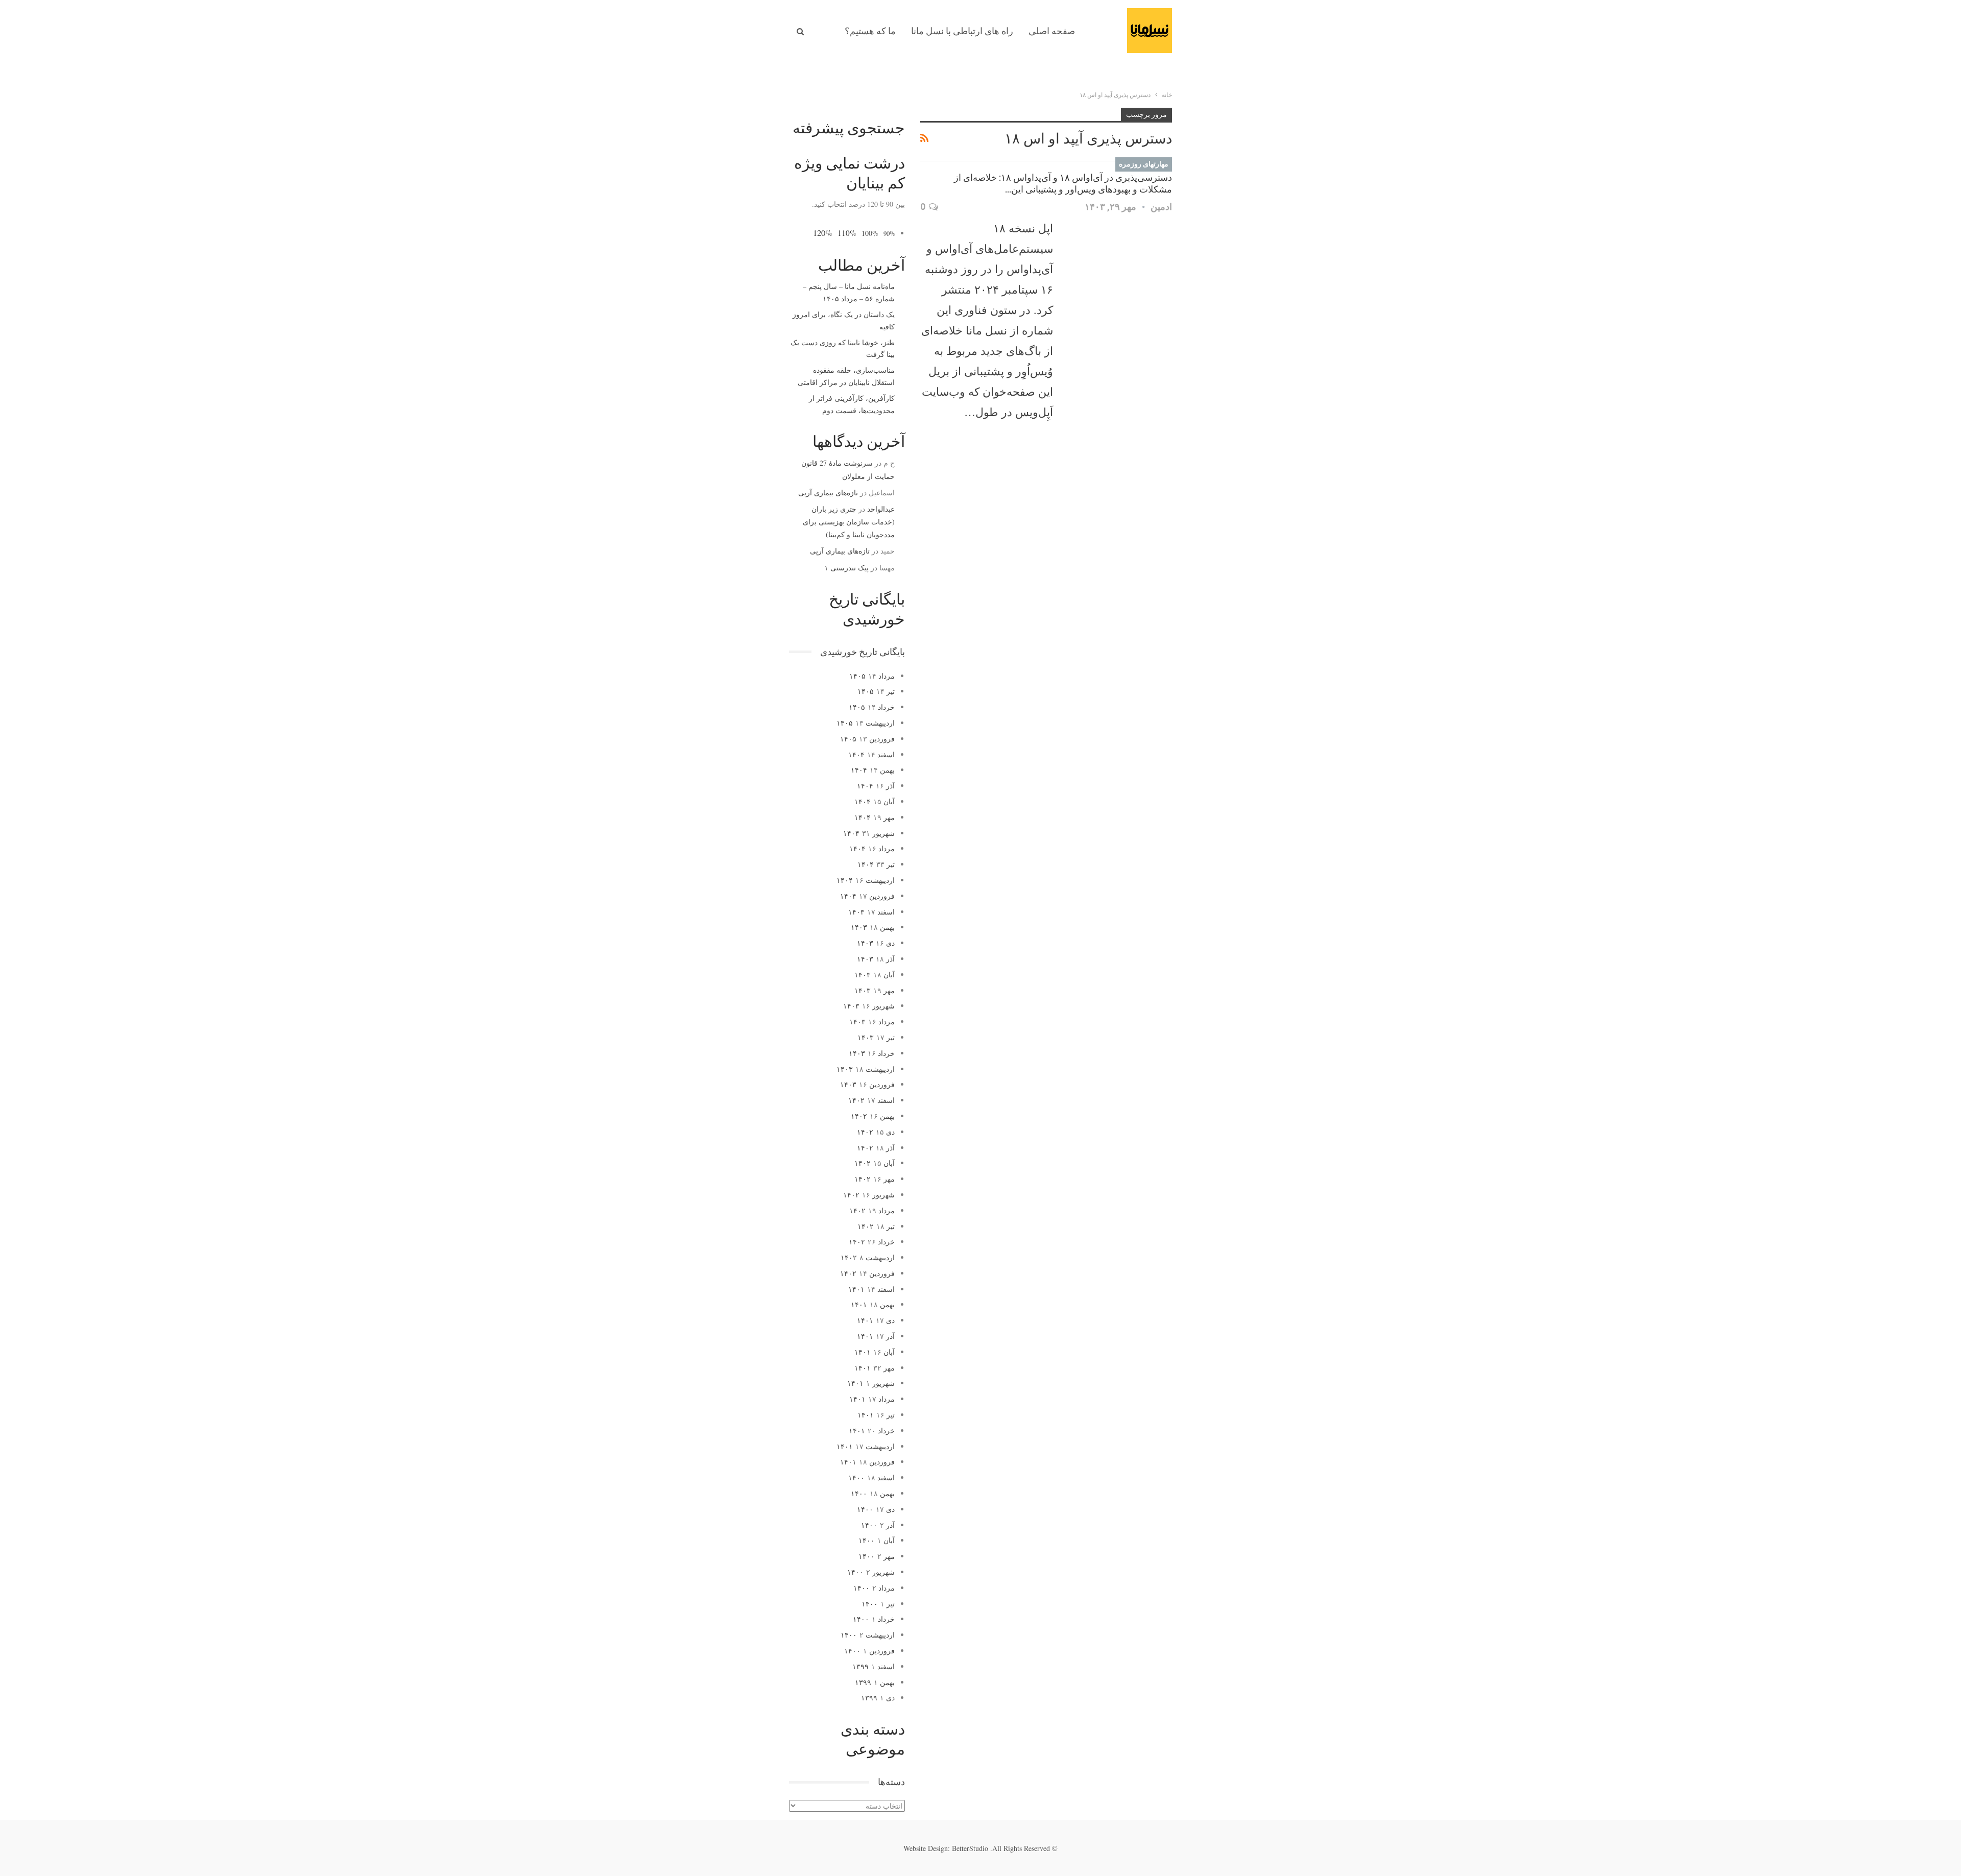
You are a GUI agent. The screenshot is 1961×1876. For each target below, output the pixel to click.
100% (870, 233)
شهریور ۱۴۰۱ (871, 1383)
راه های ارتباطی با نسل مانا (962, 31)
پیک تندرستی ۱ (846, 568)
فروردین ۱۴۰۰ (869, 1651)
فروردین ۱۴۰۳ (867, 1084)
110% (847, 233)
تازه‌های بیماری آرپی (828, 492)
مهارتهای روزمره (1144, 164)
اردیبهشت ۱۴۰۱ (866, 1446)
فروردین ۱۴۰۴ (867, 896)
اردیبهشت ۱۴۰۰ (868, 1635)
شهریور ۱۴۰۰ (871, 1572)
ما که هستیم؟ (870, 31)
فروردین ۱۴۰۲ (867, 1273)
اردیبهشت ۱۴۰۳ (866, 1069)
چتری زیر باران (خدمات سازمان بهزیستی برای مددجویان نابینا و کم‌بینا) (849, 522)
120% (823, 233)
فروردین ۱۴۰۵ (867, 739)
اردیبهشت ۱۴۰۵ (866, 723)
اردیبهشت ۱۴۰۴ (866, 880)
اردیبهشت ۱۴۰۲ (868, 1257)
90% (889, 234)
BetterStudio (970, 1848)
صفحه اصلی (1052, 31)
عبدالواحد (881, 509)
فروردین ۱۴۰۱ (867, 1462)
